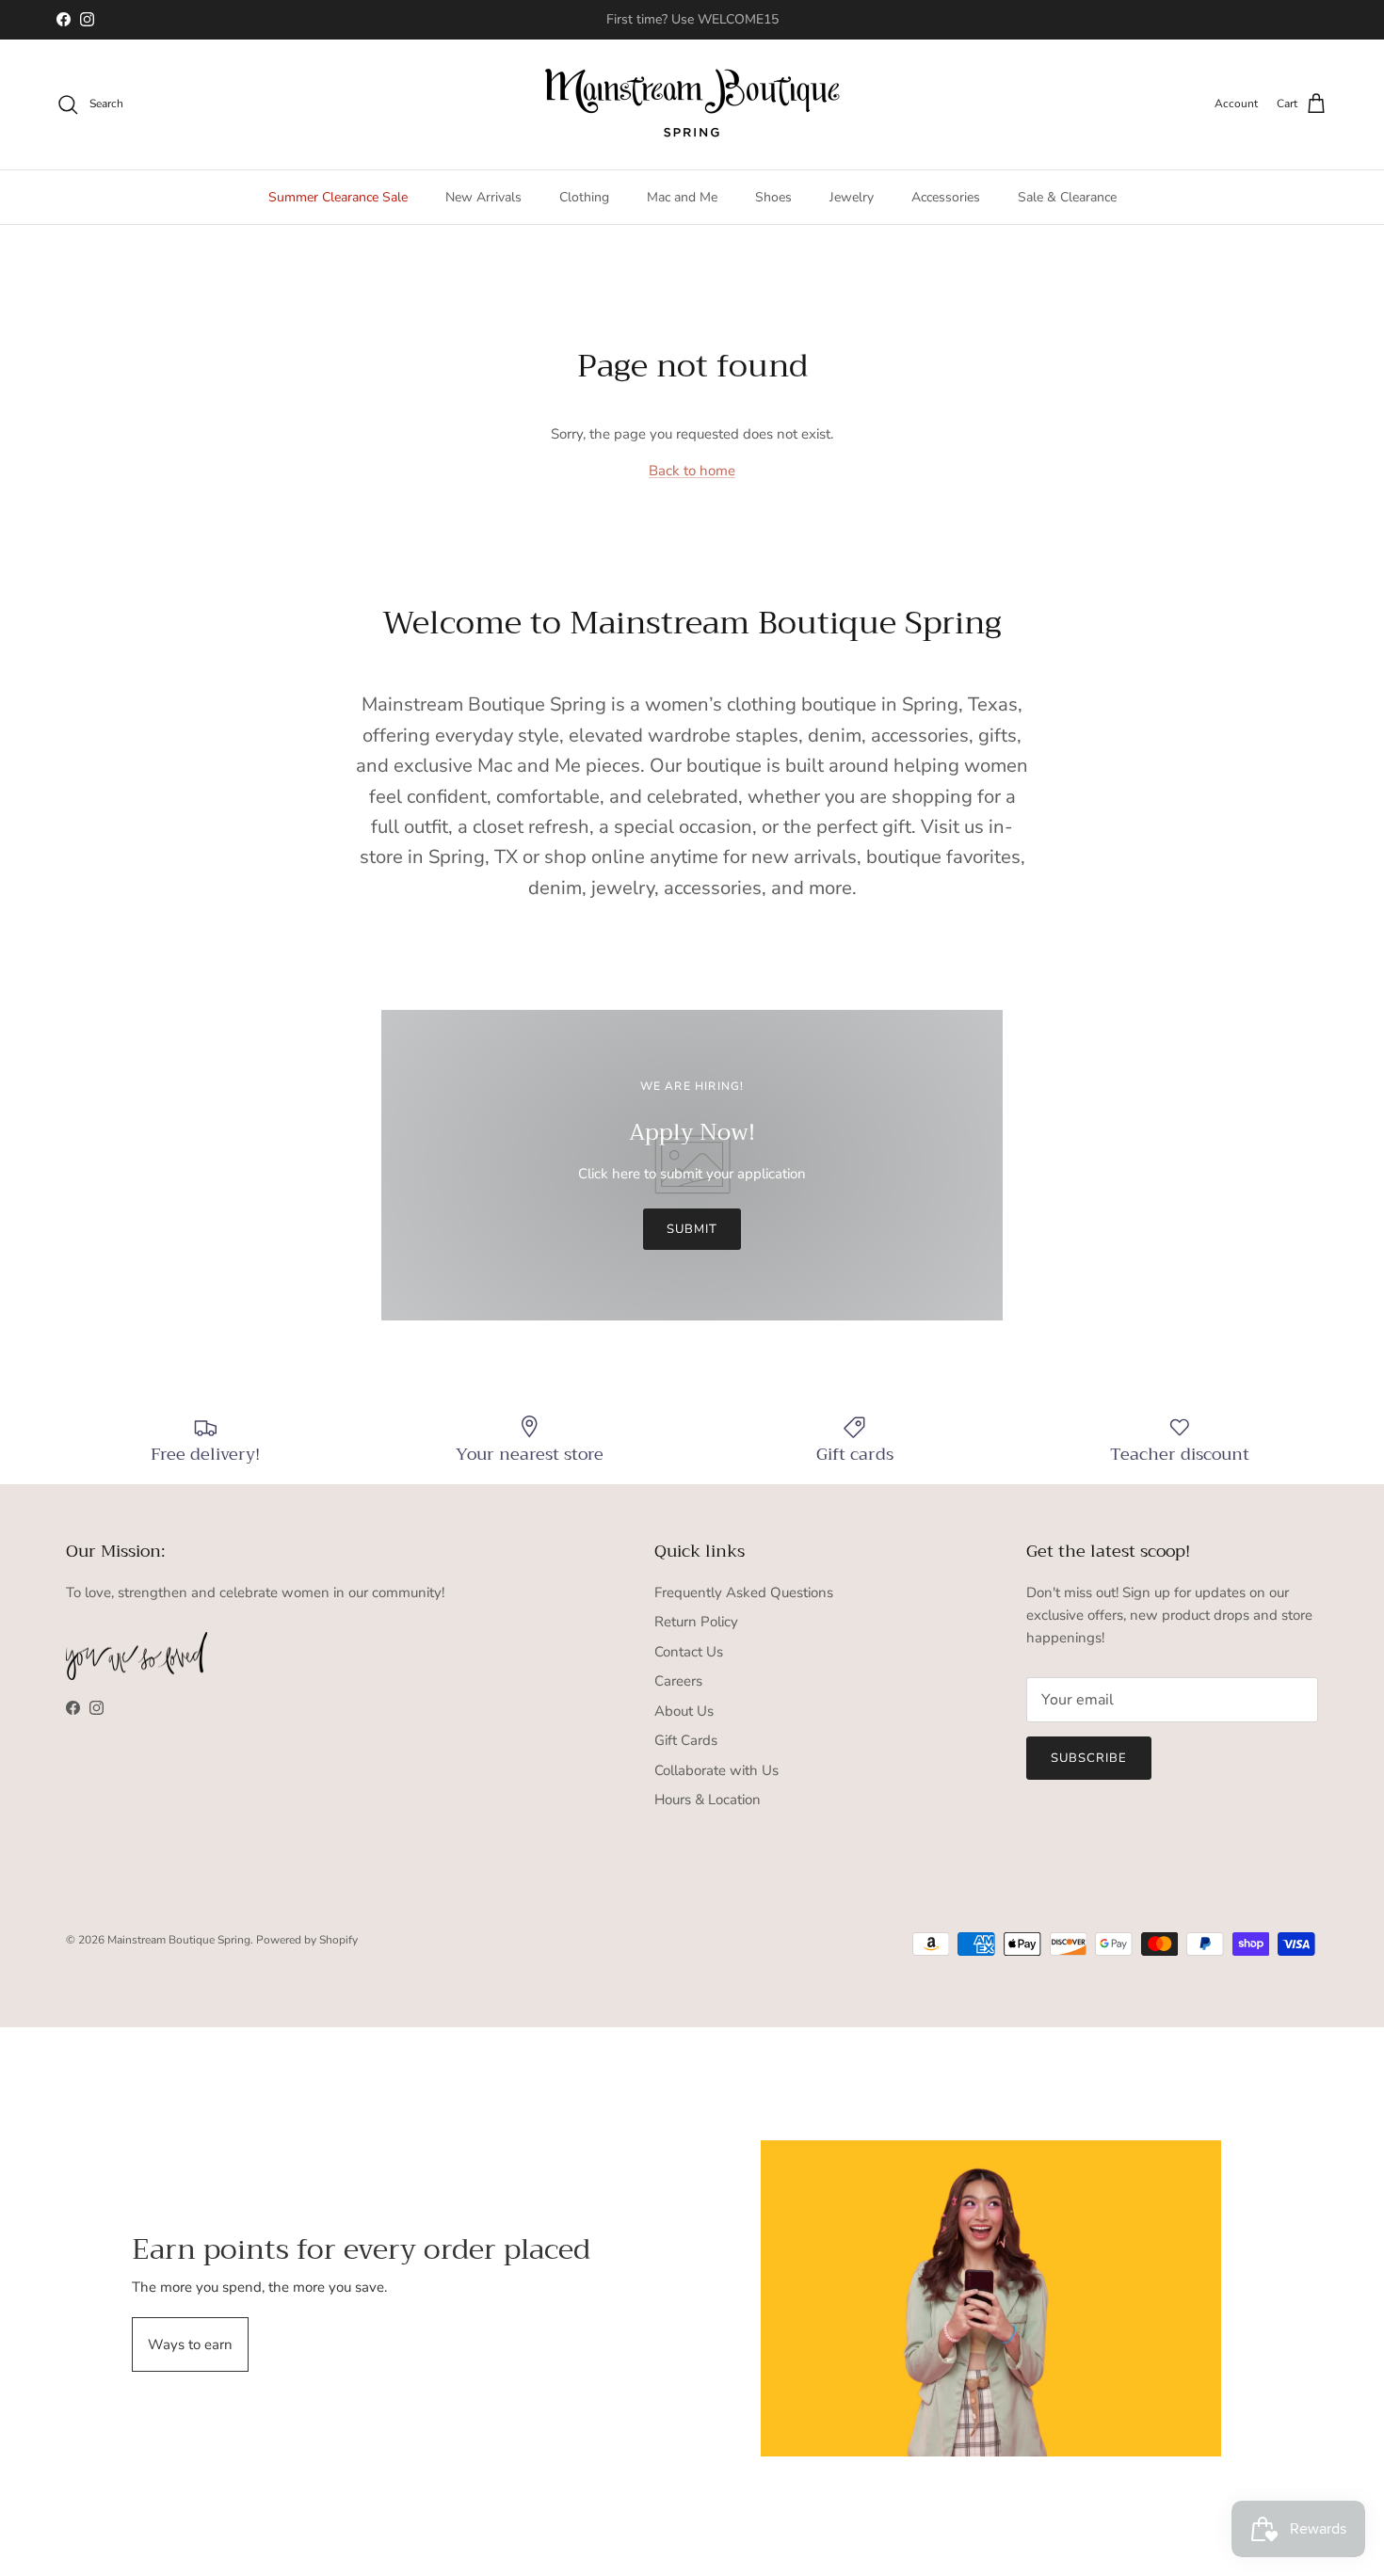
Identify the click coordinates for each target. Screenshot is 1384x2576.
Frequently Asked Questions (744, 1592)
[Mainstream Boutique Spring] (692, 104)
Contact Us (689, 1652)
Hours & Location (708, 1800)
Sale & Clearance (1067, 197)
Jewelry (852, 197)
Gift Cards (686, 1740)
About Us (684, 1711)
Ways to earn (190, 2344)
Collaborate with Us (716, 1770)
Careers (678, 1681)
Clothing (584, 197)
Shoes (773, 197)
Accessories (946, 197)
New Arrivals (483, 197)
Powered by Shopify (307, 1940)
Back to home (692, 471)
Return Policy (696, 1622)
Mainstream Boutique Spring (179, 1940)
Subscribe (1089, 1758)
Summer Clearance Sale (338, 197)
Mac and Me (682, 197)
